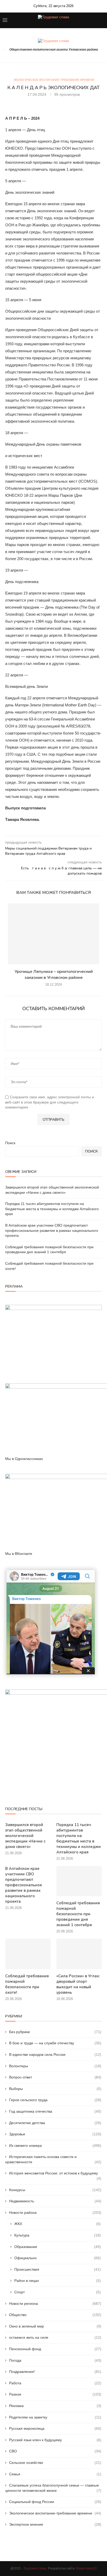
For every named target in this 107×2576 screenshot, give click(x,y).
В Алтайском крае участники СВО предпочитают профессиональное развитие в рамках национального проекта (52, 1230)
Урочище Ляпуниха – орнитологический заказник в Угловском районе (54, 974)
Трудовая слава (35, 2568)
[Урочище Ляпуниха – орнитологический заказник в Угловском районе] (53, 934)
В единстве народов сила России (55, 2054)
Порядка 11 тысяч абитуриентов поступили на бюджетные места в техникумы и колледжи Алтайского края (52, 1209)
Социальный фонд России (55, 2502)
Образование (58, 2247)
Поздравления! (55, 2372)
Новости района (55, 2213)
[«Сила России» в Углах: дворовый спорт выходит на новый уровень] (79, 1954)
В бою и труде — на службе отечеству (55, 2043)
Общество (55, 2315)
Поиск (10, 1143)
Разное (55, 2394)
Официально (58, 2258)
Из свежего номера (55, 2145)
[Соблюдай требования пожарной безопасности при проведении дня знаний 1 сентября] (79, 1881)
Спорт (58, 2292)
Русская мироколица (55, 2428)
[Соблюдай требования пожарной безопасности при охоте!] (28, 1954)
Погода (55, 2360)
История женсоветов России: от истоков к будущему (55, 2174)
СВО (55, 2451)
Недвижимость (55, 2201)
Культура (58, 2235)
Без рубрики (55, 2032)
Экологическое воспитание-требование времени (54, 80)
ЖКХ (58, 2224)
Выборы (55, 2089)
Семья (55, 2474)
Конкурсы (55, 2190)
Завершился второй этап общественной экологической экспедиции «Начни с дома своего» (25, 1836)
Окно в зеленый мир (55, 2326)
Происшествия (58, 2269)
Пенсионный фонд (55, 2349)
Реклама (55, 2406)
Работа (55, 2383)
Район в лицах (58, 2281)
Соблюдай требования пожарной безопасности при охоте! (27, 1984)
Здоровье (55, 2134)
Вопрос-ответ (55, 2077)
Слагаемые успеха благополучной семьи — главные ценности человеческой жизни (53, 2488)
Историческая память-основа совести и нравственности (53, 2159)
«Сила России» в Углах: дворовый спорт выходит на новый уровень (78, 1984)
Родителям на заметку (55, 2417)
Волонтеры (55, 2066)
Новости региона (55, 2304)
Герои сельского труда (55, 2100)
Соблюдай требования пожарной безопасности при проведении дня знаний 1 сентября (78, 1914)
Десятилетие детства (55, 2123)
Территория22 (86, 2568)
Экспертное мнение (55, 2524)
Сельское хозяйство (55, 2463)
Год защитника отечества (55, 2111)
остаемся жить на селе (55, 2337)
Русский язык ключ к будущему (55, 2440)
